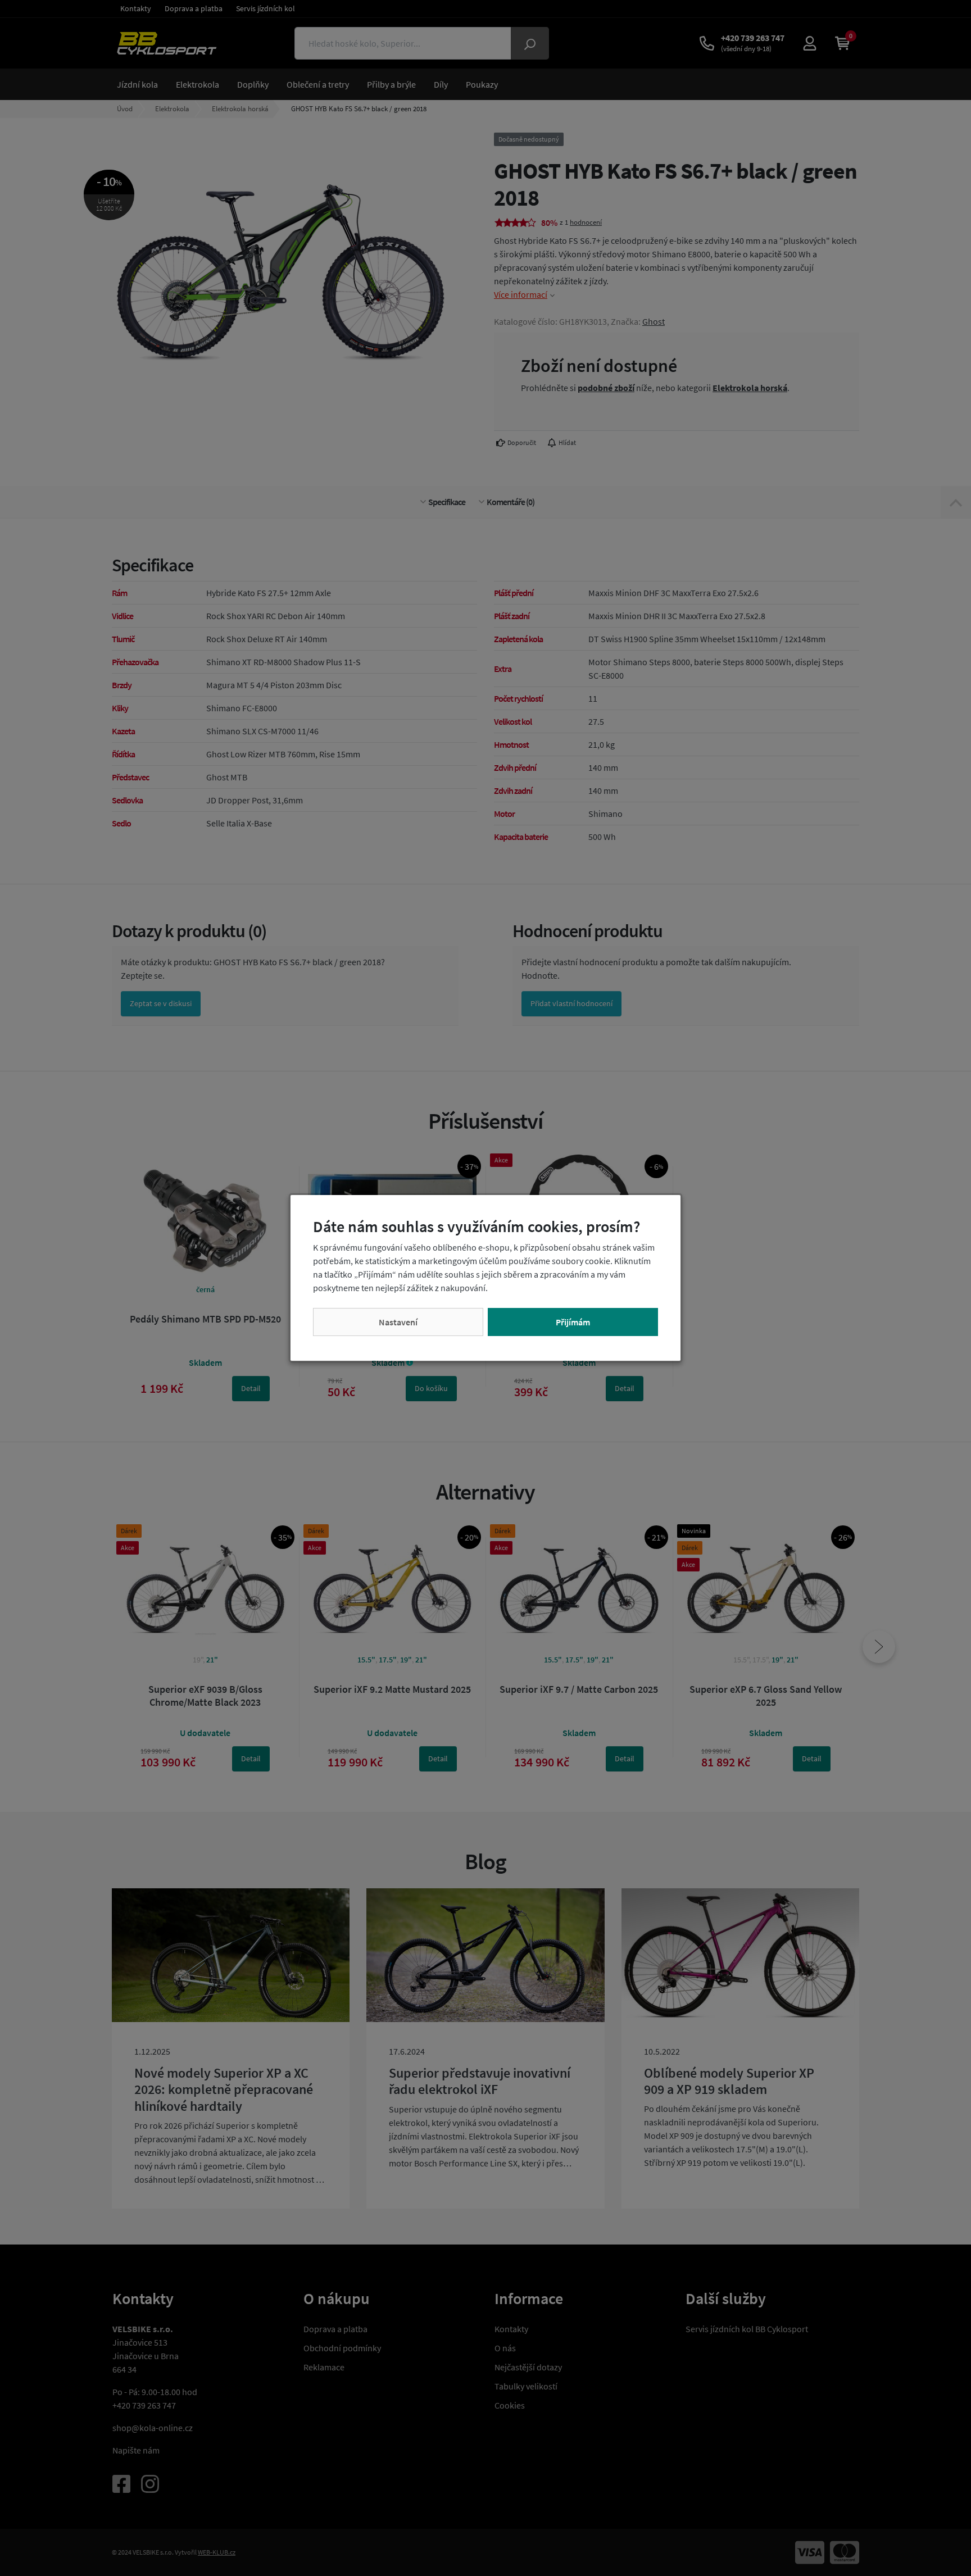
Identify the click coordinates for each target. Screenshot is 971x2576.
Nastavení (398, 1322)
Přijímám (573, 1322)
